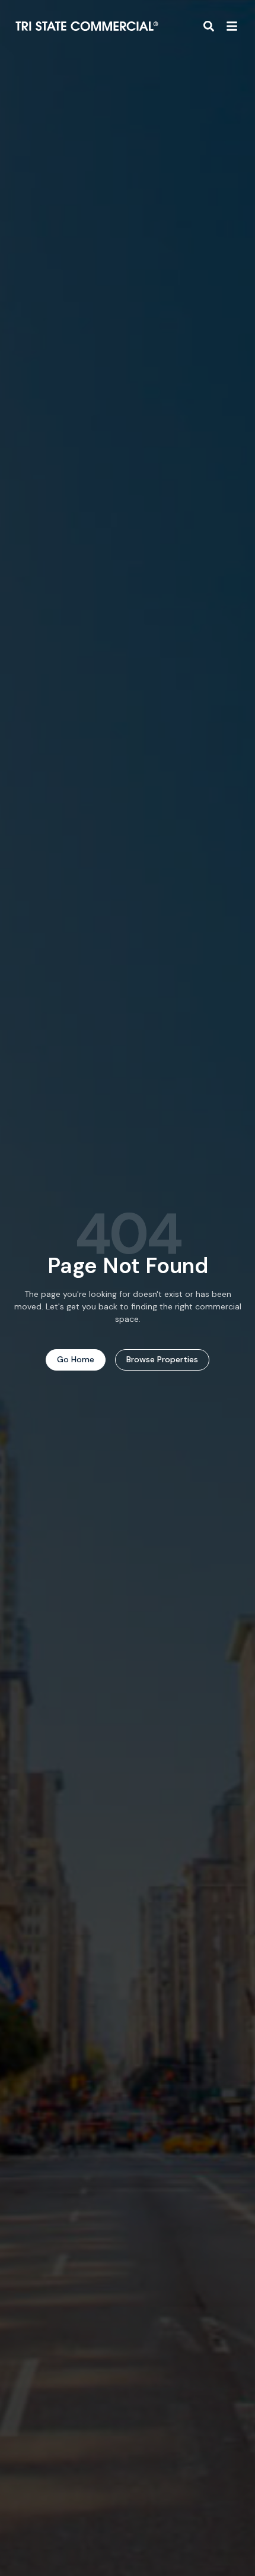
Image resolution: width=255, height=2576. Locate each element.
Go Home (76, 1359)
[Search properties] (209, 26)
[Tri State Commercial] (87, 26)
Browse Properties (162, 1359)
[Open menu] (232, 26)
